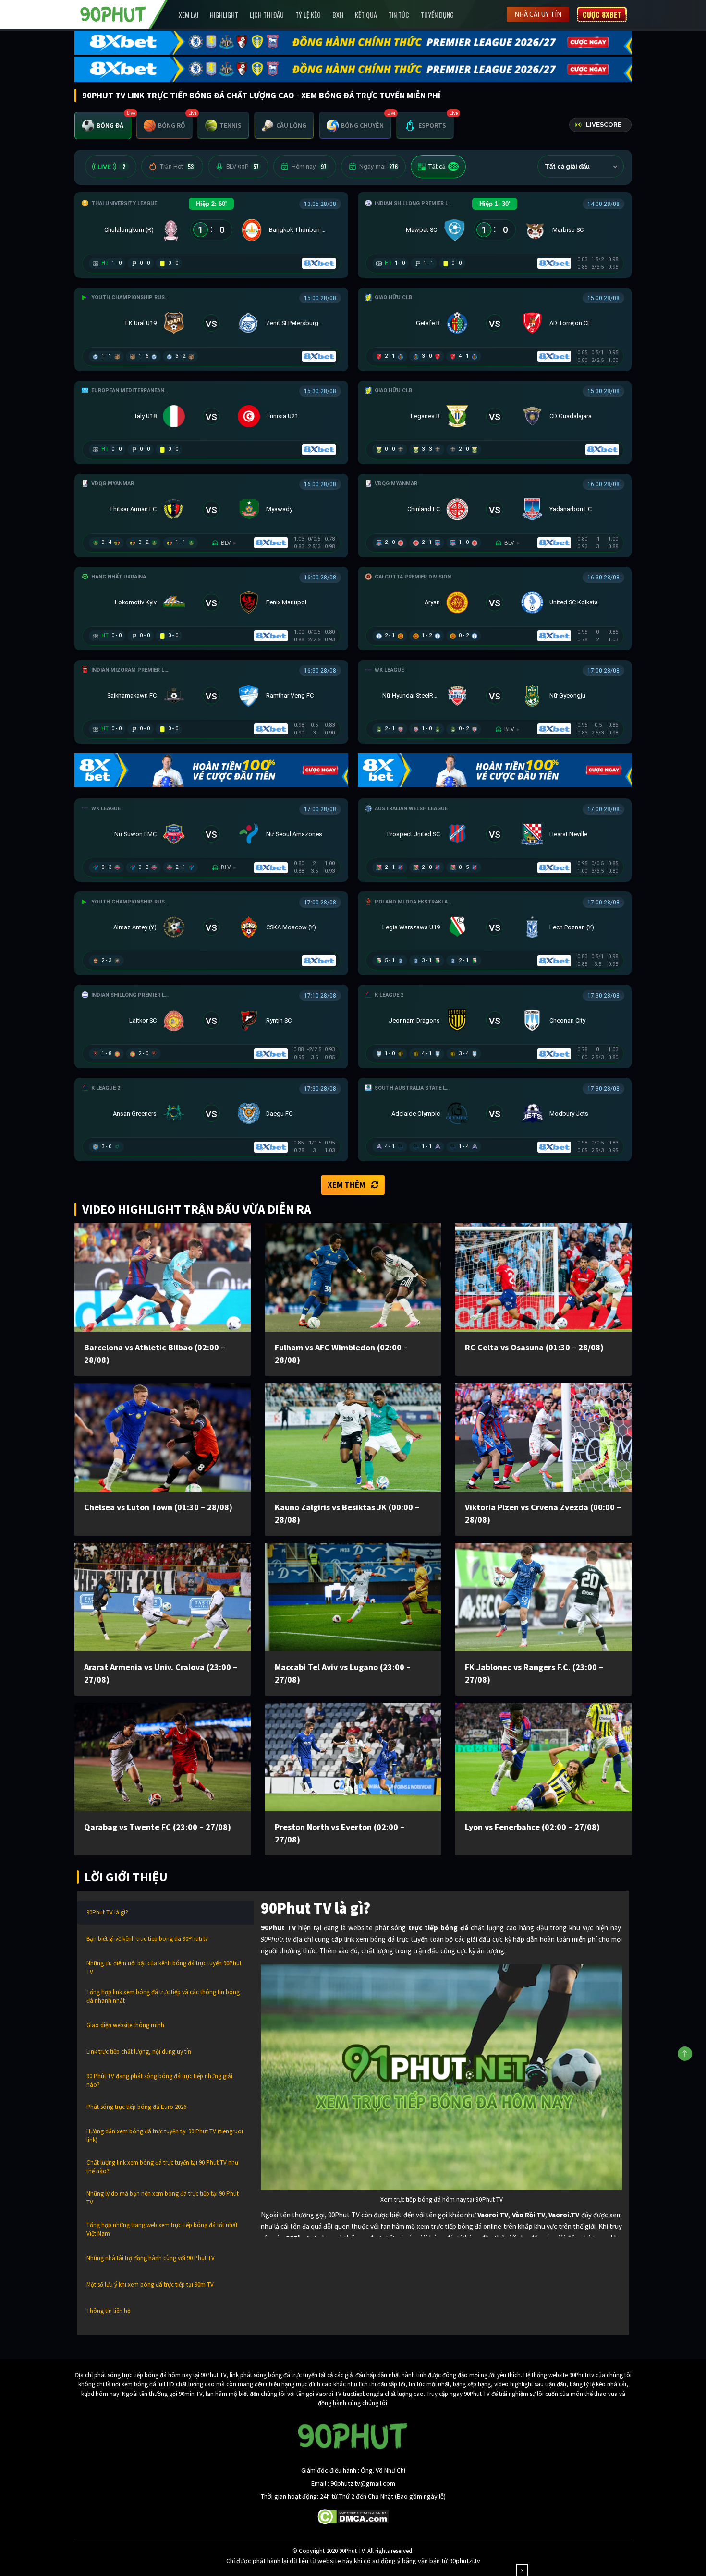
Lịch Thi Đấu (267, 15)
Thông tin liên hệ (108, 2311)
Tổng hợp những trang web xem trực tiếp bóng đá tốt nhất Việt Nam (162, 2229)
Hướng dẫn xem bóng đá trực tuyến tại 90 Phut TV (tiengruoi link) (165, 2136)
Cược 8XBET (602, 14)
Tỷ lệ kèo (308, 15)
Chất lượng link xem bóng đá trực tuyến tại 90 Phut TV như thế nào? (162, 2167)
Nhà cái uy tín (538, 14)
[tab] (103, 126)
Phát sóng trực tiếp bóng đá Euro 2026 (136, 2107)
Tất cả (443, 167)
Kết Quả (366, 15)
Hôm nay (309, 167)
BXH (338, 15)
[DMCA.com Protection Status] (353, 2516)
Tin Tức (399, 15)
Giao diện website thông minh (125, 2025)
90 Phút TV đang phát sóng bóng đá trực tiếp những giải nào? (159, 2080)
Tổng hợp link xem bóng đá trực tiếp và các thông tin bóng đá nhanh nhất (163, 1996)
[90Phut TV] (113, 13)
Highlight (224, 15)
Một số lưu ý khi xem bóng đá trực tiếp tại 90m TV (150, 2284)
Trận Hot (176, 167)
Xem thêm (347, 1185)
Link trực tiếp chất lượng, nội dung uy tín (139, 2052)
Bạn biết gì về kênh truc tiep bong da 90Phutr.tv (147, 1939)
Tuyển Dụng (437, 15)
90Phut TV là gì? (107, 1912)
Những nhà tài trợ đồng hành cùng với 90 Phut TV (151, 2258)
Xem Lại (189, 15)
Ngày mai (378, 167)
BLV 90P (243, 167)
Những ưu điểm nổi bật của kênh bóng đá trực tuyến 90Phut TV (164, 1968)
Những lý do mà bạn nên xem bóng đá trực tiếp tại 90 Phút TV (163, 2198)
